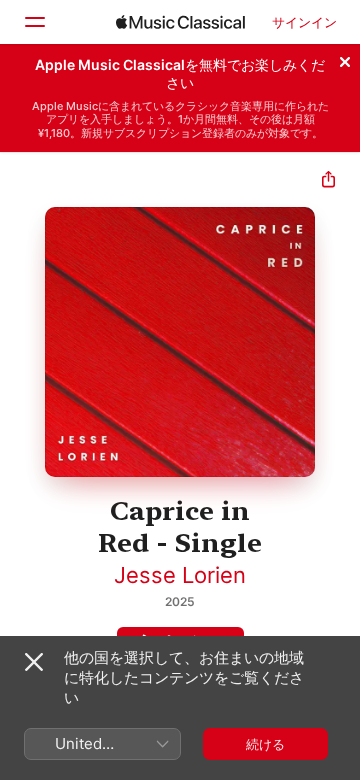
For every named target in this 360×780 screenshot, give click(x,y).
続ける (265, 744)
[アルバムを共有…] (328, 181)
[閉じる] (345, 59)
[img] (180, 22)
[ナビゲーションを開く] (34, 22)
